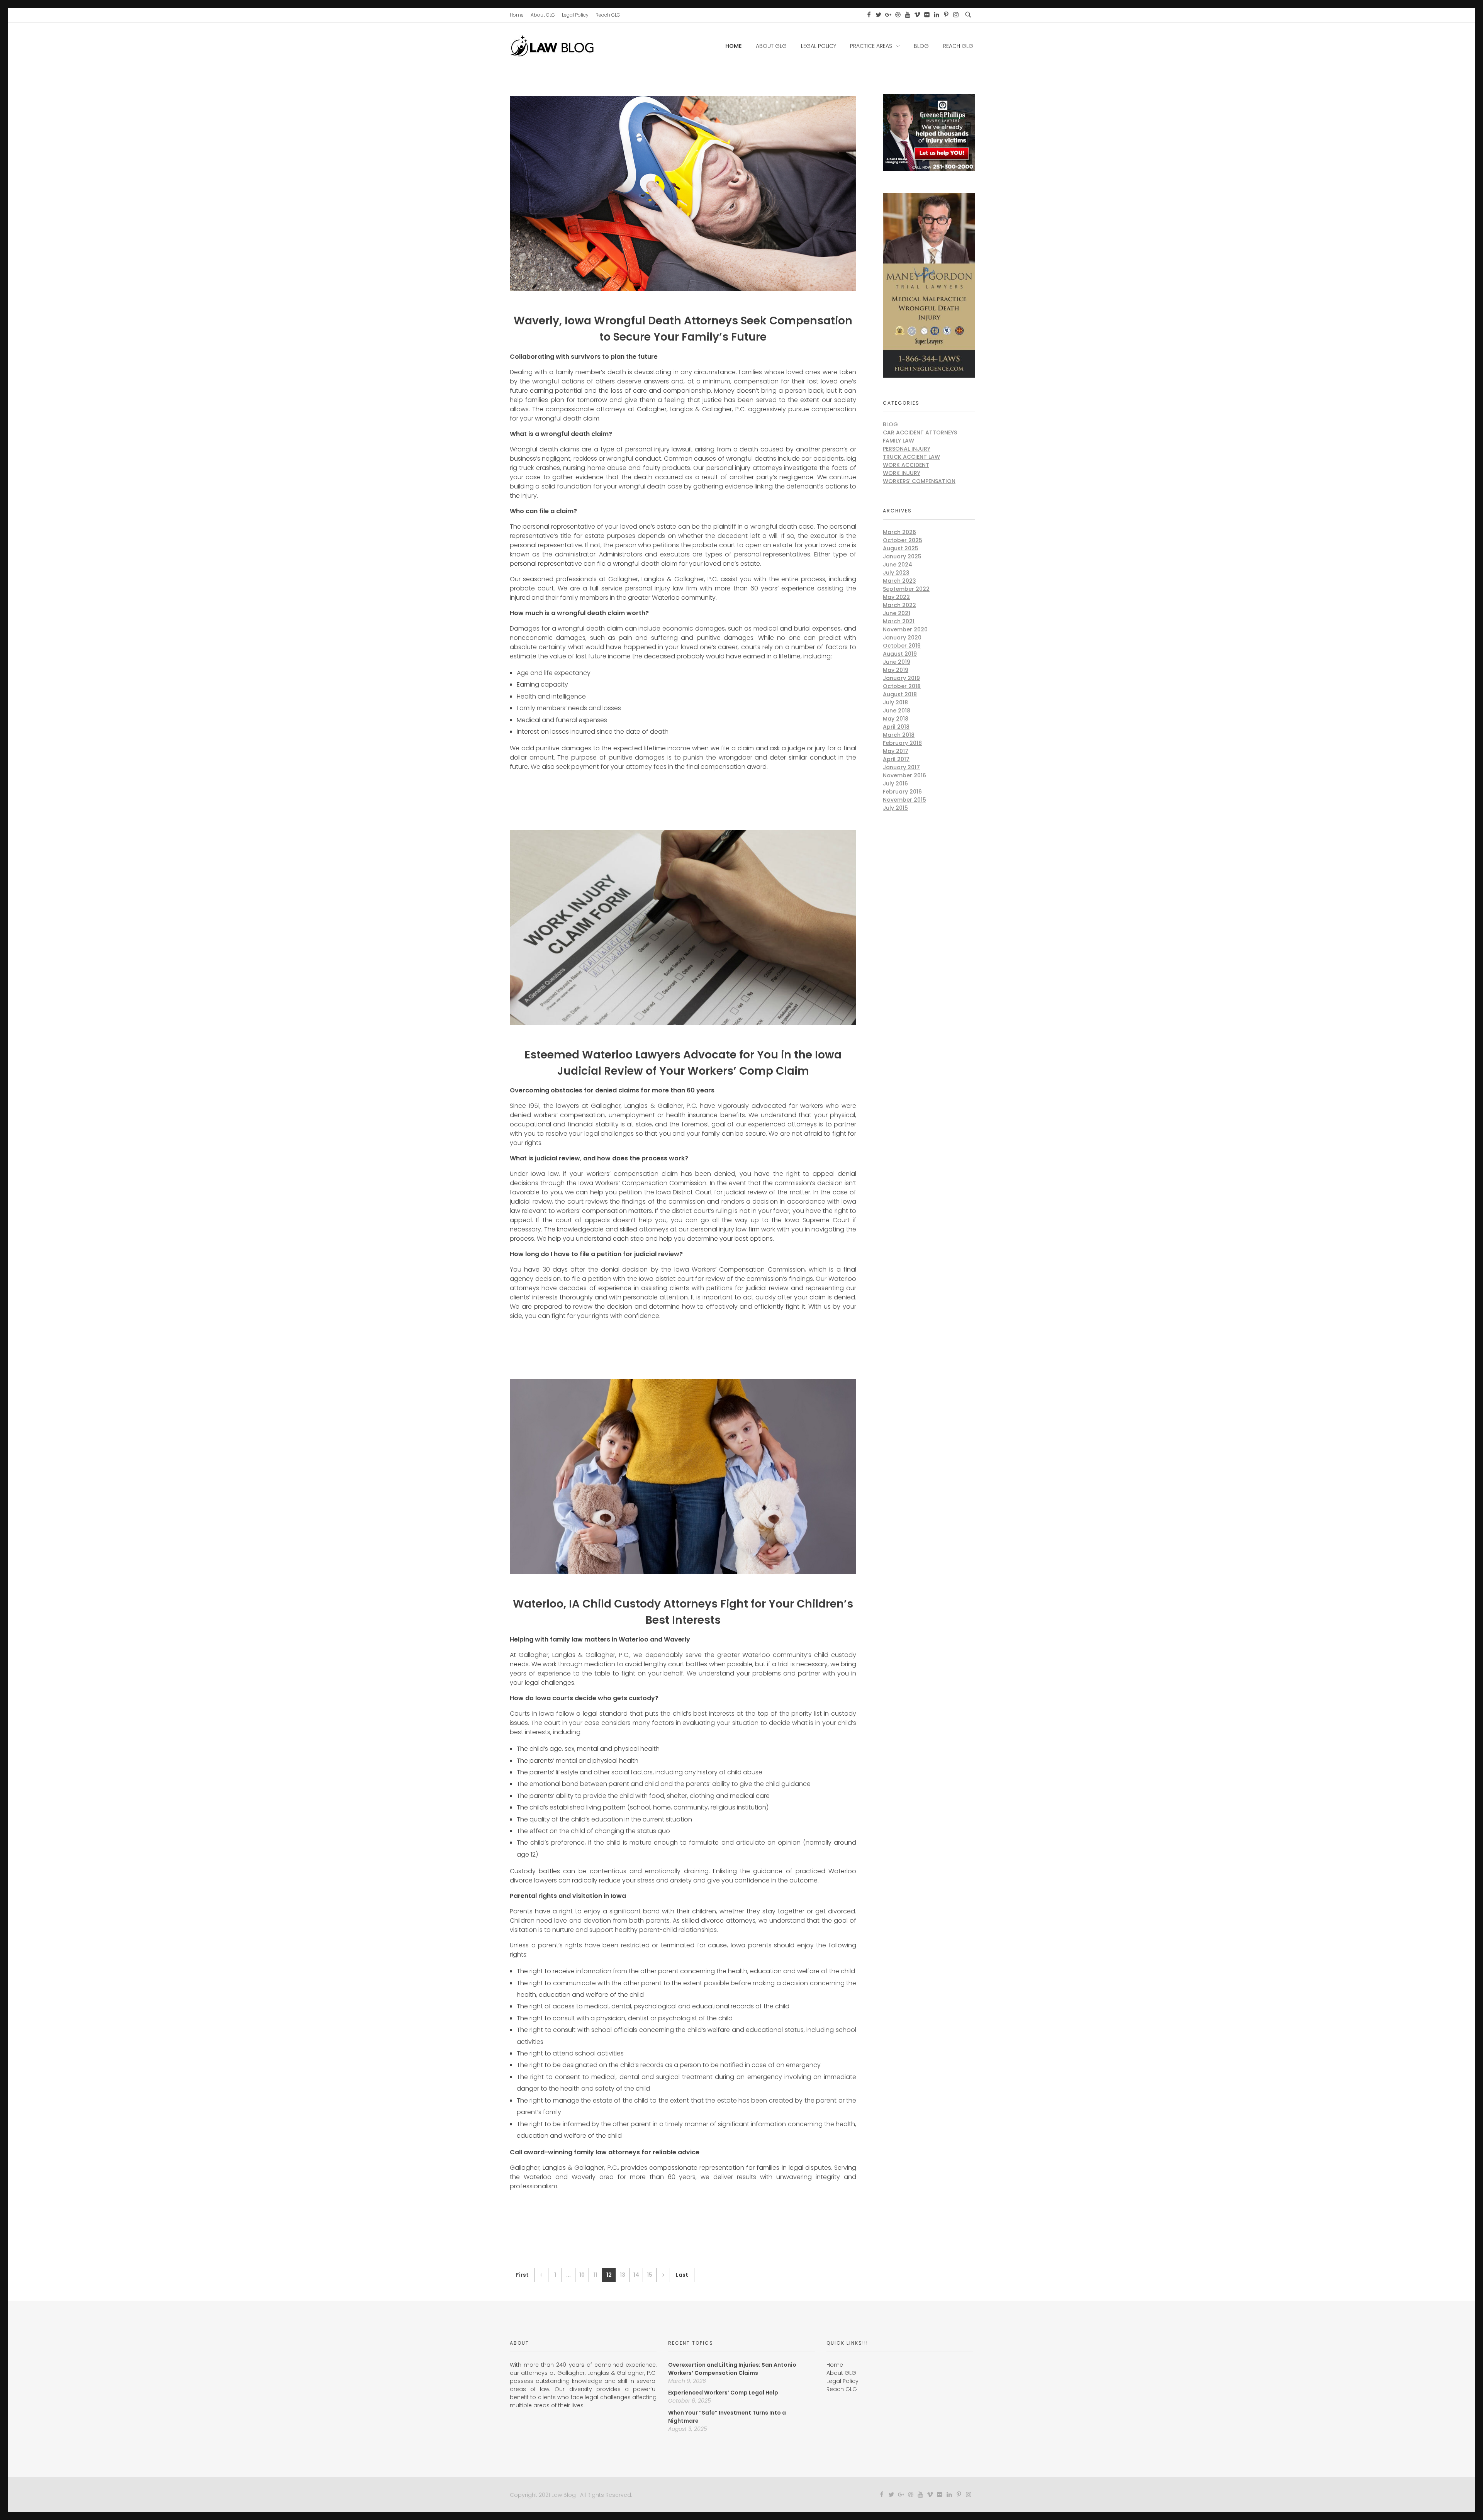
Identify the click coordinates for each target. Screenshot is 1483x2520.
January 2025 (902, 556)
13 (623, 2275)
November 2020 (905, 629)
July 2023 (896, 573)
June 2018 (897, 711)
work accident (906, 465)
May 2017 (896, 751)
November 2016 (904, 775)
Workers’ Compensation (919, 481)
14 (636, 2275)
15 (650, 2275)
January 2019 (901, 678)
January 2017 (901, 767)
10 (582, 2275)
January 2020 (902, 638)
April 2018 (896, 727)
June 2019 (897, 662)
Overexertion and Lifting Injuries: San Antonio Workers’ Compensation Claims (732, 2369)
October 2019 (902, 646)
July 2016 (895, 783)
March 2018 (899, 735)
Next (663, 2275)
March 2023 (899, 581)
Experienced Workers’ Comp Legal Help (723, 2393)
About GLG (841, 2373)
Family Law (898, 441)
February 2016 (902, 792)
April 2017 (896, 759)
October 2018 (902, 686)
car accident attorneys (920, 432)
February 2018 (902, 743)
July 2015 (895, 808)
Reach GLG (842, 2389)
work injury (902, 473)
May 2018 (896, 719)
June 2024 (898, 565)
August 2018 (900, 694)
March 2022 (899, 605)
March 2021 (899, 621)
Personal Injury (907, 449)
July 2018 (895, 702)
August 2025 (901, 548)
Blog (890, 424)
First (522, 2275)
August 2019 (900, 654)
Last (682, 2275)
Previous (541, 2275)
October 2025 (903, 540)
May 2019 (896, 670)
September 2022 (906, 589)
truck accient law (911, 457)
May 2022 (896, 597)
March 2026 (899, 532)
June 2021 (897, 613)
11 (596, 2275)
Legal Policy (842, 2381)
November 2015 (904, 800)
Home (835, 2365)
